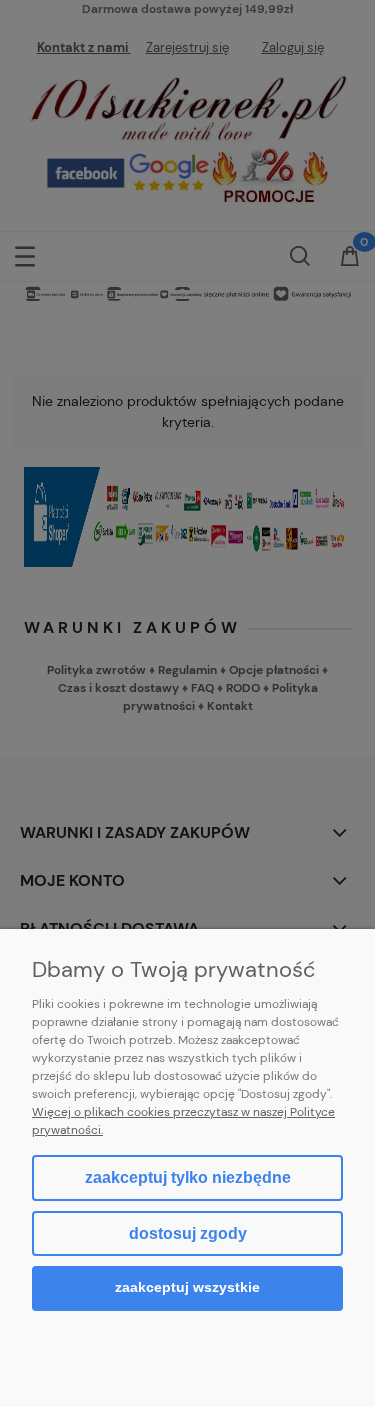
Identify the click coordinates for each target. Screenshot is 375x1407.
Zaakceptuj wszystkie (187, 1287)
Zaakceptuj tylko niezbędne (188, 1177)
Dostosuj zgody (188, 1233)
